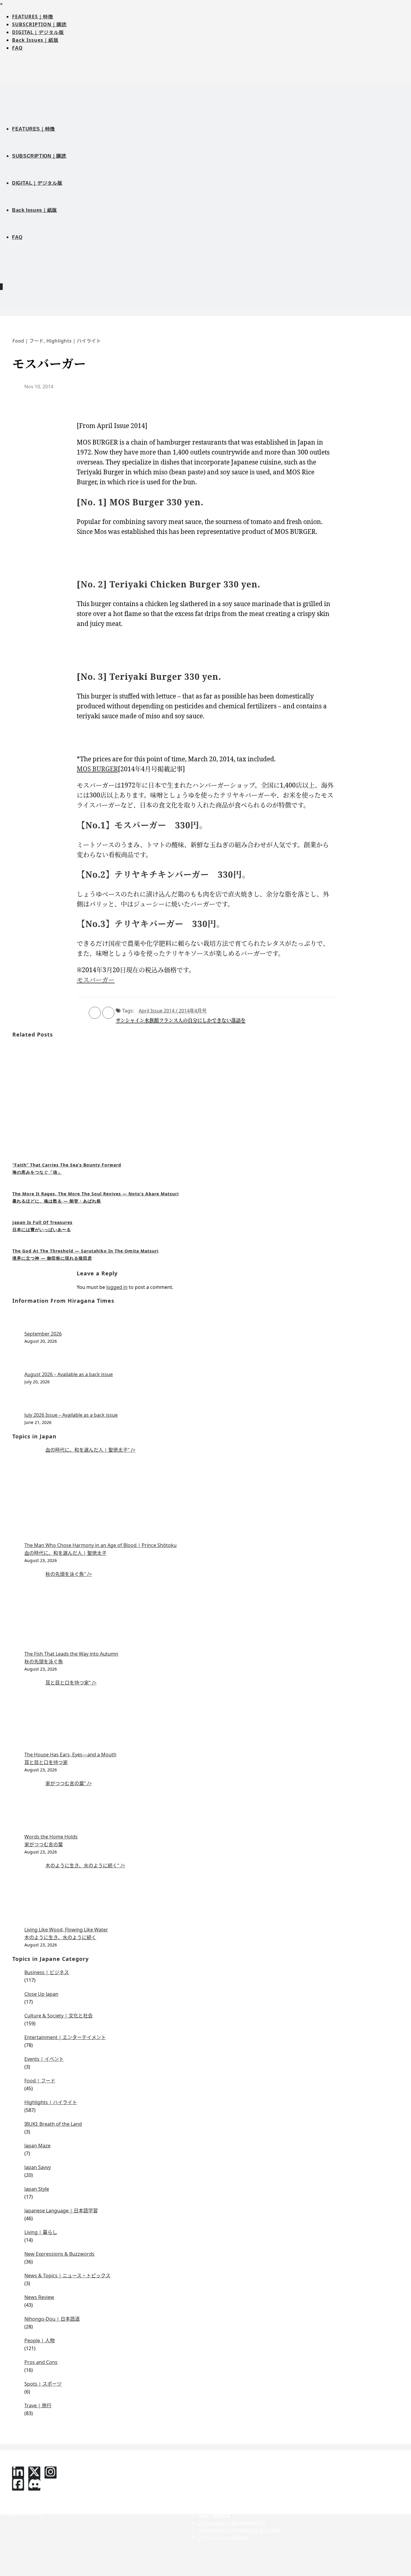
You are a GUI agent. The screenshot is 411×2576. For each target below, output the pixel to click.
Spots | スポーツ (43, 2384)
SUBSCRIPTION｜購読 (39, 24)
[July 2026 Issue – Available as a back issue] (212, 1401)
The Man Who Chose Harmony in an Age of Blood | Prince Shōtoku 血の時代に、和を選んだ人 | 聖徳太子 (100, 1549)
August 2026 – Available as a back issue (69, 1374)
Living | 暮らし (41, 2232)
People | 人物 (40, 2340)
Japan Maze (37, 2146)
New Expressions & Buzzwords (59, 2254)
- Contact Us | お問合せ (332, 2472)
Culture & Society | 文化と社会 (59, 2016)
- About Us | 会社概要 (219, 2465)
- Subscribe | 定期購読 (130, 2472)
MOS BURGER (97, 769)
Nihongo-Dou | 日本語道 (52, 2319)
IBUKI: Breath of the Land (53, 2124)
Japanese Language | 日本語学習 (61, 2211)
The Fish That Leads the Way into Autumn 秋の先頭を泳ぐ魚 (71, 1658)
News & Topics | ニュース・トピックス (67, 2276)
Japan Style (37, 2189)
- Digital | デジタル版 (129, 2480)
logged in (117, 1287)
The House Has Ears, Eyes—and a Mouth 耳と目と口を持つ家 (70, 1758)
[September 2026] (212, 1320)
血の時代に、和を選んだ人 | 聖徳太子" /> (90, 1450)
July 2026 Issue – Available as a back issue (71, 1415)
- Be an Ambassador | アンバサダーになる (239, 2487)
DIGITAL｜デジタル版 (38, 32)
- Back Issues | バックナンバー (138, 2487)
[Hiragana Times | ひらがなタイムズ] (205, 93)
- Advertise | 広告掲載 (219, 2472)
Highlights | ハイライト (74, 341)
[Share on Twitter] (108, 1013)
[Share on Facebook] (95, 1013)
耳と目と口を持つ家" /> (71, 1683)
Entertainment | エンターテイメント (65, 2037)
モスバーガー (96, 980)
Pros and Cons (41, 2362)
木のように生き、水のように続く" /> (85, 1866)
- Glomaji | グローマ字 (130, 2501)
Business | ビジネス (47, 1972)
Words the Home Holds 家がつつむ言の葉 (51, 1841)
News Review (39, 2297)
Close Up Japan (41, 1994)
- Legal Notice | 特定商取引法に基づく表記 (239, 2530)
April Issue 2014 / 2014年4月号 (173, 1011)
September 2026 (43, 1334)
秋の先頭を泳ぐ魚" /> (69, 1574)
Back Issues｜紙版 (35, 40)
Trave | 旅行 (38, 2405)
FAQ (17, 48)
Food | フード (28, 341)
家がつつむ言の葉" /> (69, 1783)
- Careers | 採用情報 (217, 2494)
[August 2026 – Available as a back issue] (212, 1361)
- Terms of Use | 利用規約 (223, 2537)
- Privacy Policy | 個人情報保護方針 (231, 2523)
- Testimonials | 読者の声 (133, 2494)
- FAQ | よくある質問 (329, 2465)
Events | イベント (44, 2059)
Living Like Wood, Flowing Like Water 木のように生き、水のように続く (66, 1934)
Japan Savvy (38, 2167)
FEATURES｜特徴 (33, 17)
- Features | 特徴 (125, 2465)
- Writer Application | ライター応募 (232, 2480)
